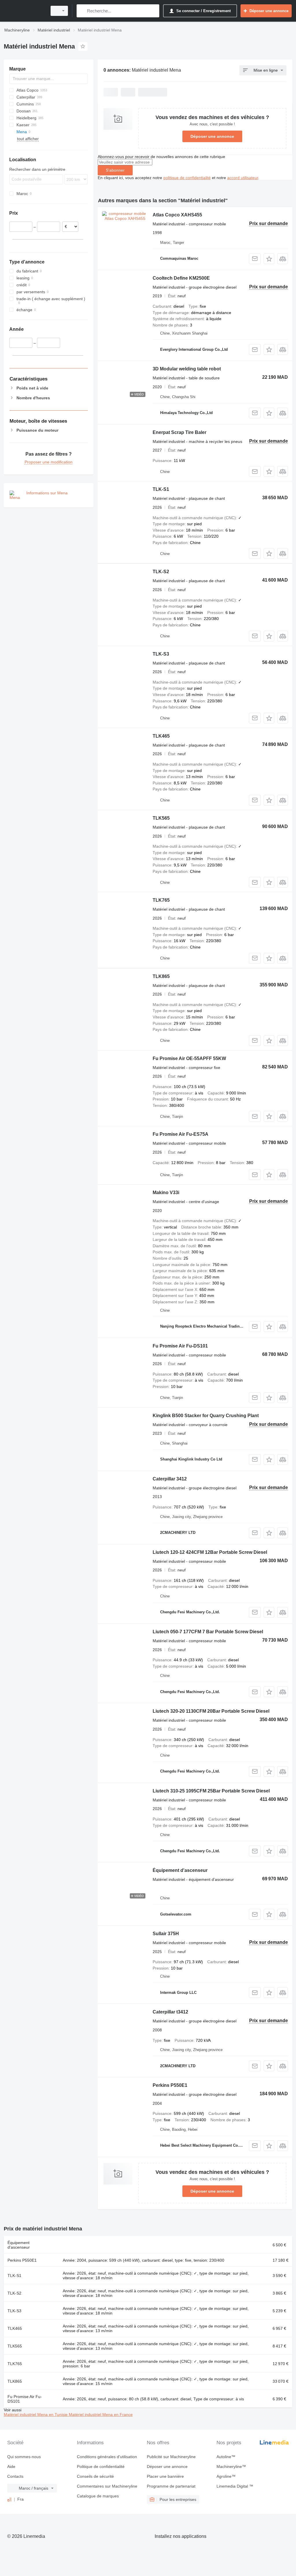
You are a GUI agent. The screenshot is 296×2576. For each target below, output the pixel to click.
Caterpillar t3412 (170, 2012)
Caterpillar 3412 (170, 1479)
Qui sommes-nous (24, 2457)
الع (9, 2499)
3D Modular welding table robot (187, 369)
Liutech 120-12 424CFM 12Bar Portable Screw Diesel (210, 1552)
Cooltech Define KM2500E (181, 278)
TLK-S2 (161, 572)
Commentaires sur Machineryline (107, 2486)
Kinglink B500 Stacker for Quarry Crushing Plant (206, 1416)
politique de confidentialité (187, 178)
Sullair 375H (166, 1934)
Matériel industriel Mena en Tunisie (36, 2414)
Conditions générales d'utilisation (107, 2457)
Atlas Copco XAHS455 (177, 215)
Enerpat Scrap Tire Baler (180, 432)
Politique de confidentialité (101, 2466)
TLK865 (161, 976)
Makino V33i (166, 1193)
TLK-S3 (161, 654)
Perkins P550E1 (170, 2085)
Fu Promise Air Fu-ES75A (181, 1134)
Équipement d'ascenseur (180, 1870)
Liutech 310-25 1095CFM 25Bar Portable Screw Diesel (211, 1791)
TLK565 (161, 818)
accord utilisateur (243, 178)
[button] (269, 259)
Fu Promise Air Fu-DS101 (180, 1346)
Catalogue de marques (98, 2496)
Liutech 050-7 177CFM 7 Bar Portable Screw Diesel (208, 1632)
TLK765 (161, 900)
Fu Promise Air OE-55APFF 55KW (189, 1058)
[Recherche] (82, 11)
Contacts (15, 2476)
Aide (11, 2466)
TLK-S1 (161, 489)
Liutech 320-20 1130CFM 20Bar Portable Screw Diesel (211, 1711)
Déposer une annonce (212, 136)
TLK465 (161, 736)
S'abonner (115, 170)
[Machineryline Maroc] (25, 11)
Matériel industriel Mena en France (101, 2414)
